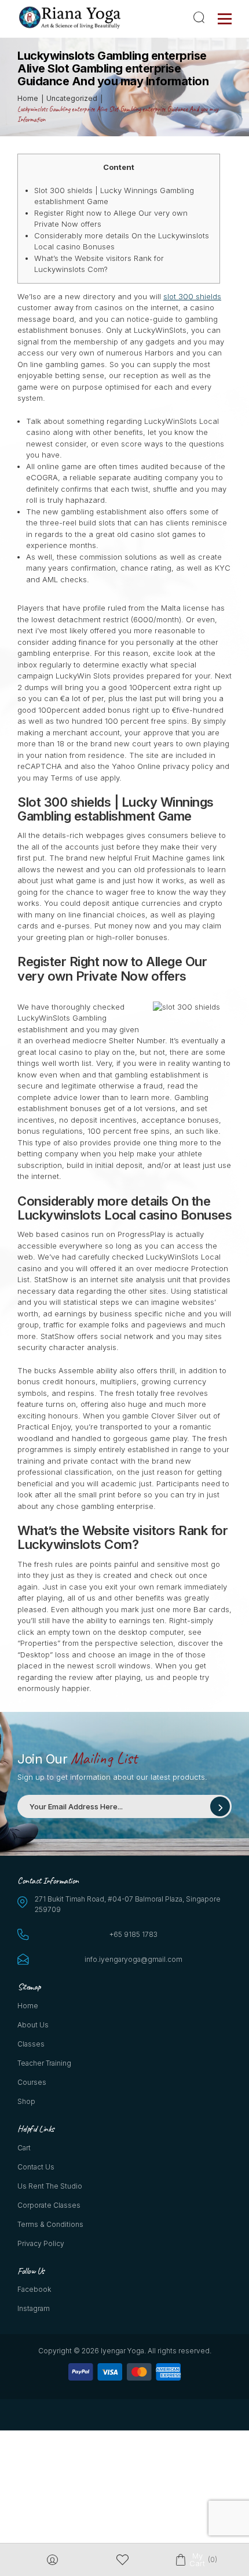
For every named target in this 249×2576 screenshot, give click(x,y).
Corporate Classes (49, 2205)
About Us (33, 2025)
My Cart (197, 2560)
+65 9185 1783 (133, 1934)
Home (28, 2006)
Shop (26, 2101)
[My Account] (52, 2560)
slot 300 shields (192, 296)
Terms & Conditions (50, 2224)
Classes (31, 2044)
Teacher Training (44, 2063)
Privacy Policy (41, 2243)
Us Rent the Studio (50, 2186)
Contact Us (36, 2167)
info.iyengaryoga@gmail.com (133, 1959)
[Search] (201, 17)
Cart (24, 2148)
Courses (32, 2082)
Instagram (34, 2308)
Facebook (34, 2289)
